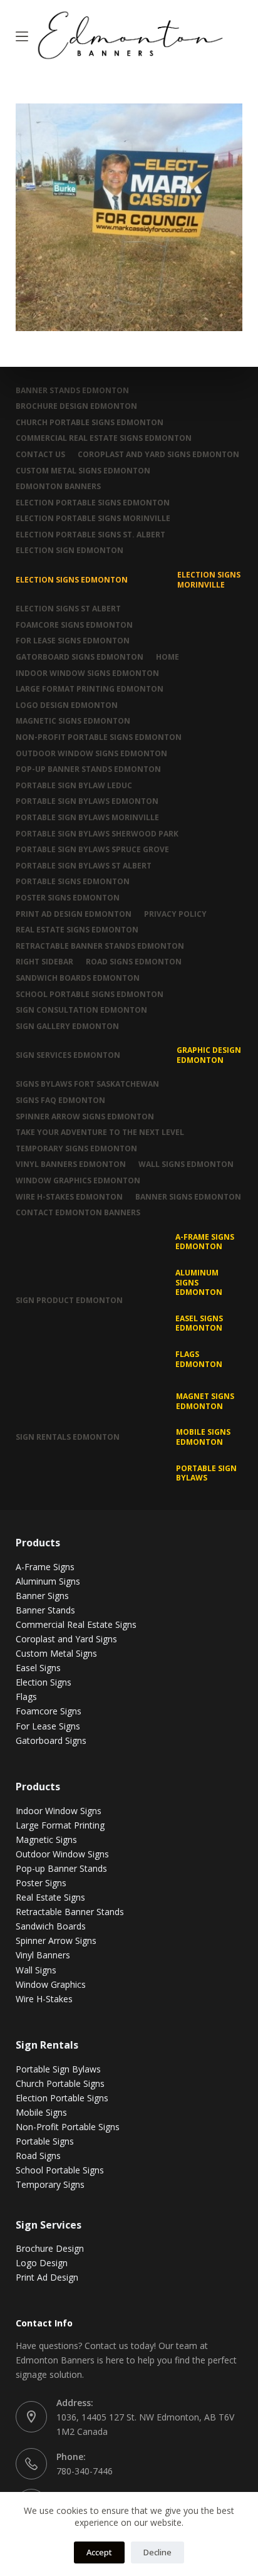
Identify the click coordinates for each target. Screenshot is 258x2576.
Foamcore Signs (49, 1711)
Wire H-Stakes (44, 1999)
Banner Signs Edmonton (188, 1197)
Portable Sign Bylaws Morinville (87, 818)
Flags (26, 1697)
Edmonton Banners (58, 487)
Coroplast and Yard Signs (66, 1639)
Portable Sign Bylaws (206, 1473)
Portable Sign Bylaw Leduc (74, 786)
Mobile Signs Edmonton (203, 1437)
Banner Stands (45, 1610)
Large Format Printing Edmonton (90, 689)
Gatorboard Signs (51, 1740)
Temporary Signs (50, 2184)
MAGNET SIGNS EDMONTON (205, 1401)
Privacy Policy (175, 914)
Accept (99, 2552)
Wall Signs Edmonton (186, 1164)
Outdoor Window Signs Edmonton (91, 754)
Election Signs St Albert (68, 609)
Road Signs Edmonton (134, 962)
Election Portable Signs (62, 2098)
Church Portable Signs (60, 2083)
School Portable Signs (60, 2170)
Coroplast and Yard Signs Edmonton (158, 455)
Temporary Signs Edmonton (76, 1149)
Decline (157, 2552)
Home (168, 657)
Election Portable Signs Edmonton (93, 503)
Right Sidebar (44, 962)
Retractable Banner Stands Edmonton (100, 946)
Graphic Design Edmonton (209, 1055)
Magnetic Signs (46, 1840)
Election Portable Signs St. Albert (90, 535)
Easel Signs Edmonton (199, 1323)
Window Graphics (51, 1984)
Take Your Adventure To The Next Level (100, 1132)
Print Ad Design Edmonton (74, 914)
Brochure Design (50, 2248)
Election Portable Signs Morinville (93, 519)
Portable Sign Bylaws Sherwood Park (97, 834)
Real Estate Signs (50, 1897)
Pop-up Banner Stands (61, 1868)
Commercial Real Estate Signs (76, 1624)
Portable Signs (45, 2141)
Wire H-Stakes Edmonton (69, 1197)
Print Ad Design (47, 2277)
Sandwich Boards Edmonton (78, 978)
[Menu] (22, 36)
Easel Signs (38, 1668)
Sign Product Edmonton (69, 1300)
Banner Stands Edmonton (72, 391)
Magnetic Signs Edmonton (73, 721)
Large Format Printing (60, 1825)
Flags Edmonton (199, 1359)
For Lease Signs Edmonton (73, 641)
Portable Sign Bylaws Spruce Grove (92, 850)
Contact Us (40, 455)
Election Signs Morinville (209, 580)
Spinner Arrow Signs (56, 1940)
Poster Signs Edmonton (68, 898)
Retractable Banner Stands (70, 1912)
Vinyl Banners (43, 1955)
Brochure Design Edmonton (76, 406)
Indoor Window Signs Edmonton (87, 673)
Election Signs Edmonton (72, 580)
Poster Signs (41, 1883)
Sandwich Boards (51, 1926)
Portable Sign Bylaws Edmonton (87, 801)
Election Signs (44, 1682)
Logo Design (42, 2263)
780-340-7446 (85, 2471)
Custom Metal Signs (56, 1653)
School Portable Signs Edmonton (90, 995)
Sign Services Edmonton (68, 1055)
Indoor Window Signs (59, 1811)
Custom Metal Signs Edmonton (83, 471)
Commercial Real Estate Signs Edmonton (104, 438)
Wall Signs (36, 1970)
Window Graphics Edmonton (78, 1181)
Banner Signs (42, 1596)
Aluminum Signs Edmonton (199, 1282)
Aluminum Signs (48, 1581)
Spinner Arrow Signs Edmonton (85, 1117)
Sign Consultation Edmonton (81, 1010)
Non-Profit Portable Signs (68, 2127)
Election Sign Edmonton (70, 551)
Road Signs (38, 2156)
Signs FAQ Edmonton (60, 1101)
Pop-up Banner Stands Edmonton (88, 769)
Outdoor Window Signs (62, 1854)
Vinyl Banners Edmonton (71, 1164)
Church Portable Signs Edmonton (90, 423)
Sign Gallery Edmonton (67, 1027)
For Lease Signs (48, 1726)
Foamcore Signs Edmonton (74, 625)
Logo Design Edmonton (67, 705)
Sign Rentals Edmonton (68, 1437)
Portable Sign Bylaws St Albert (84, 866)
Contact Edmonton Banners (78, 1213)
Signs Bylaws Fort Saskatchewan (87, 1084)
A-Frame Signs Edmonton (205, 1242)
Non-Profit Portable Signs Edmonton (99, 737)
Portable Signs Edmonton (73, 882)
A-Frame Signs (45, 1567)
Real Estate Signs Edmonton (77, 930)
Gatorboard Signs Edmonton (80, 657)
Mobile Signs (41, 2112)
